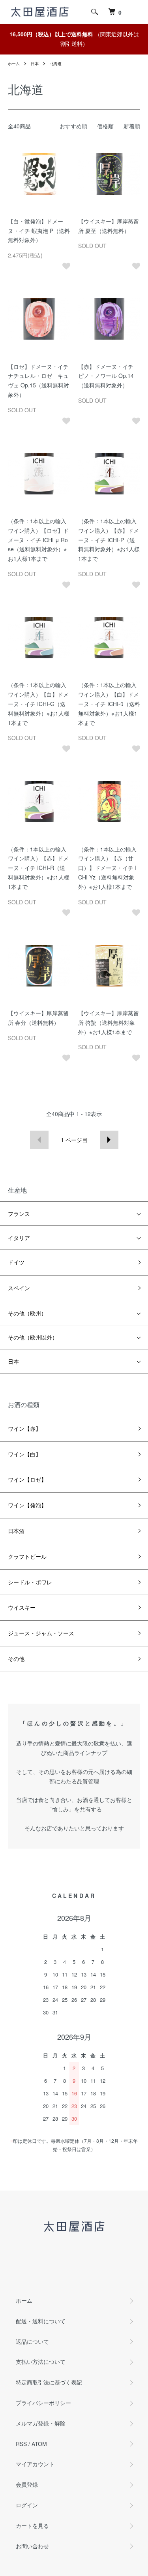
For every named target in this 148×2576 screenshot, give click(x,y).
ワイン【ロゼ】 (27, 1479)
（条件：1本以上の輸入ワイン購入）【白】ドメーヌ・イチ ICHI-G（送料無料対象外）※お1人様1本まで (39, 704)
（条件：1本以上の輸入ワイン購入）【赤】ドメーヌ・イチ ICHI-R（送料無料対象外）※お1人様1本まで (39, 868)
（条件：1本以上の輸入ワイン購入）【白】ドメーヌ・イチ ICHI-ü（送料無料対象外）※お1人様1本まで (109, 704)
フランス (19, 1214)
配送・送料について (41, 2321)
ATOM (39, 2444)
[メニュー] (136, 12)
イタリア (19, 1238)
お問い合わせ (32, 2546)
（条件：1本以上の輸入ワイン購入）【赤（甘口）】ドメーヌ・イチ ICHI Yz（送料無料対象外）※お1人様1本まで (107, 868)
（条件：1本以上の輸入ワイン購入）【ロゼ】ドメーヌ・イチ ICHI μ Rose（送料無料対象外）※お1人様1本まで (38, 540)
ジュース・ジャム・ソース (41, 1633)
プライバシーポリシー (43, 2403)
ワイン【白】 (24, 1454)
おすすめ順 (73, 126)
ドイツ (16, 1262)
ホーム (14, 64)
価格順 (105, 126)
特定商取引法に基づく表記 (49, 2382)
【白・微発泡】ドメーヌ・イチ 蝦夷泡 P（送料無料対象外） (39, 231)
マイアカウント (35, 2464)
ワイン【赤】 (24, 1428)
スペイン (19, 1288)
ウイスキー (22, 1607)
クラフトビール (27, 1556)
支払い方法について (41, 2362)
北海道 (56, 64)
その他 (16, 1659)
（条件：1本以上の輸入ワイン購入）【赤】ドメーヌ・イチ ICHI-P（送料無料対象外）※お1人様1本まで (109, 540)
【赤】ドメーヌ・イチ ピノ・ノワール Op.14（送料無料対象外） (106, 376)
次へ (109, 1140)
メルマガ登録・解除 (41, 2423)
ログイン (27, 2505)
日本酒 (16, 1531)
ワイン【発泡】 (27, 1505)
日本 (35, 64)
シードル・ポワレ (30, 1582)
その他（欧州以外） (33, 1337)
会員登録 (27, 2484)
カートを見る (32, 2525)
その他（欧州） (27, 1313)
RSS (21, 2444)
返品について (32, 2341)
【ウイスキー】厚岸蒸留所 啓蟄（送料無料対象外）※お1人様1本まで (109, 1022)
